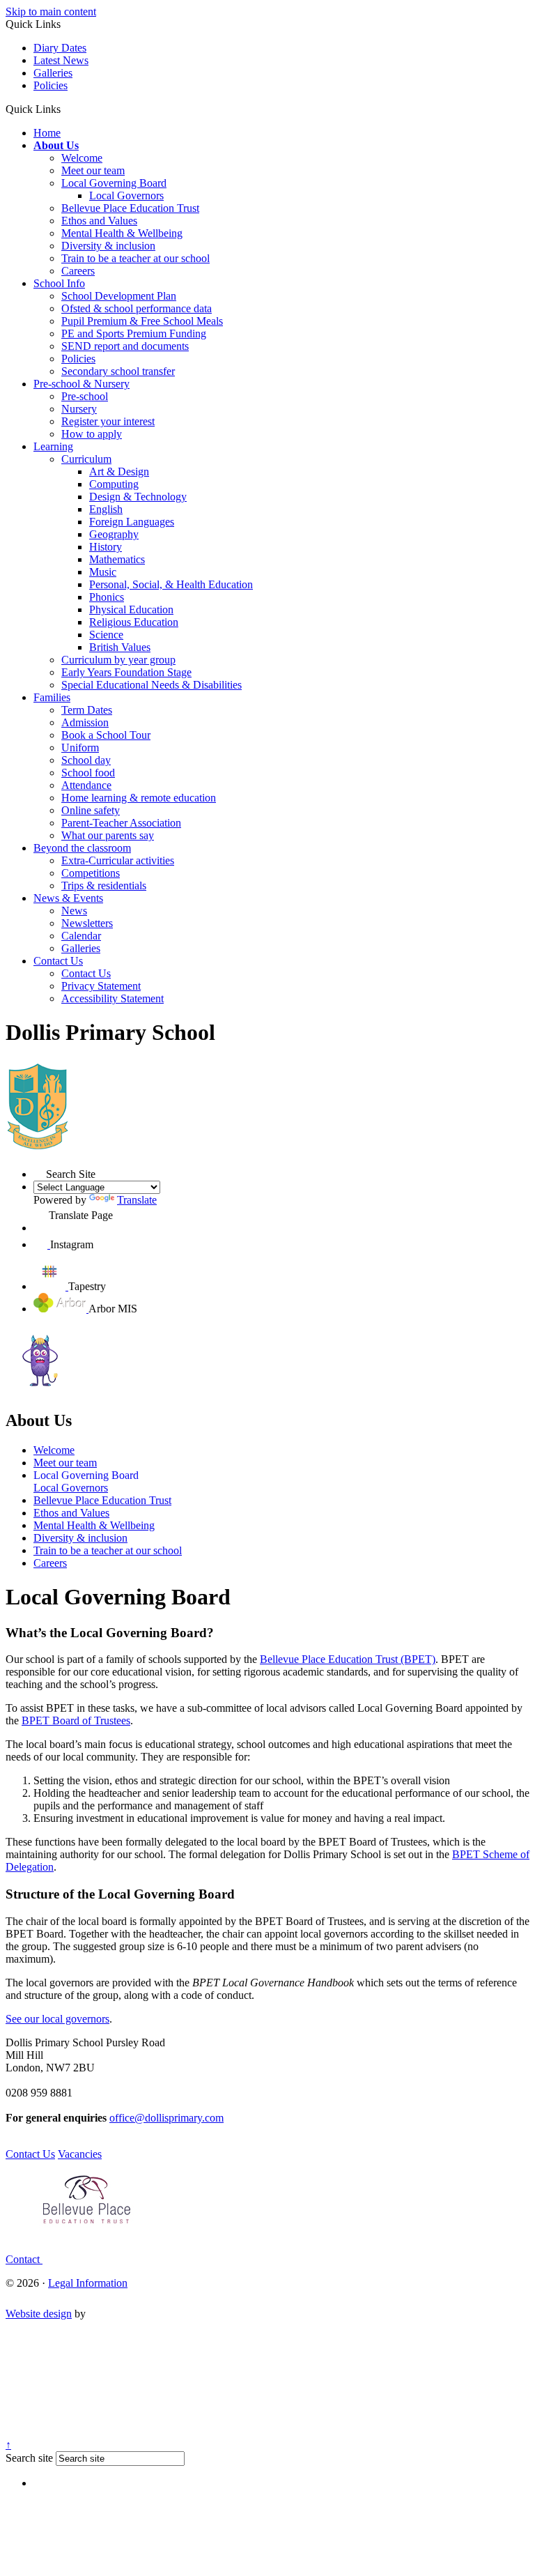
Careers (78, 271)
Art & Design (119, 472)
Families (52, 697)
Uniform (80, 747)
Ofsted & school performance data (137, 308)
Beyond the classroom (82, 848)
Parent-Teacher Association (121, 823)
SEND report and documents (125, 346)
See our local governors (57, 2019)
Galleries (53, 73)
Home (47, 133)
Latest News (61, 60)
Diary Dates (60, 48)
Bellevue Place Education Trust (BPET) (348, 1659)
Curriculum (86, 459)
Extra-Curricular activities (118, 860)
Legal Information (88, 2283)
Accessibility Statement (113, 998)
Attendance (86, 785)
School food (88, 773)
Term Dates (87, 710)
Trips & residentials (104, 886)
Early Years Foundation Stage (126, 672)
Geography (114, 534)
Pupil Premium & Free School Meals (142, 321)
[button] (66, 109)
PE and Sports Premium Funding (134, 333)
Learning (53, 446)
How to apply (92, 434)
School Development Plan (119, 296)
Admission (85, 722)
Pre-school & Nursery (82, 384)
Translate (137, 1200)
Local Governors (126, 195)
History (106, 547)
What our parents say (108, 835)
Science (106, 635)
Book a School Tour (106, 735)
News (74, 911)
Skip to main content (51, 11)
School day (86, 760)
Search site (29, 2458)
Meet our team (93, 170)
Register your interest (108, 421)
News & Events (68, 898)
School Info (59, 283)
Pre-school (85, 396)
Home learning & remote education (139, 798)
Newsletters (87, 923)
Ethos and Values (99, 221)
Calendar (81, 936)
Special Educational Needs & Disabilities (152, 685)
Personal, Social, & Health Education (171, 584)
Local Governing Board (114, 183)
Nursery (79, 409)
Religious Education (134, 622)
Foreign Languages (132, 522)
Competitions (91, 873)
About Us (56, 145)
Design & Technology (138, 497)
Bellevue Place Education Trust (130, 208)
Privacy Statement (101, 986)
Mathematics (117, 559)
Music (103, 572)
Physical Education (131, 609)
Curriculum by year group (118, 660)
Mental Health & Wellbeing (122, 233)
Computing (114, 484)
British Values (120, 647)
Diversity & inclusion (108, 246)
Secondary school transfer (118, 371)
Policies (51, 85)
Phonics (107, 597)
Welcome (82, 158)
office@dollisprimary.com (166, 2118)
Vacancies (80, 2154)
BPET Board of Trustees (76, 1720)
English (106, 509)
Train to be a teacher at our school (135, 258)
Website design (39, 2314)
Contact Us (58, 961)
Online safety (91, 810)
